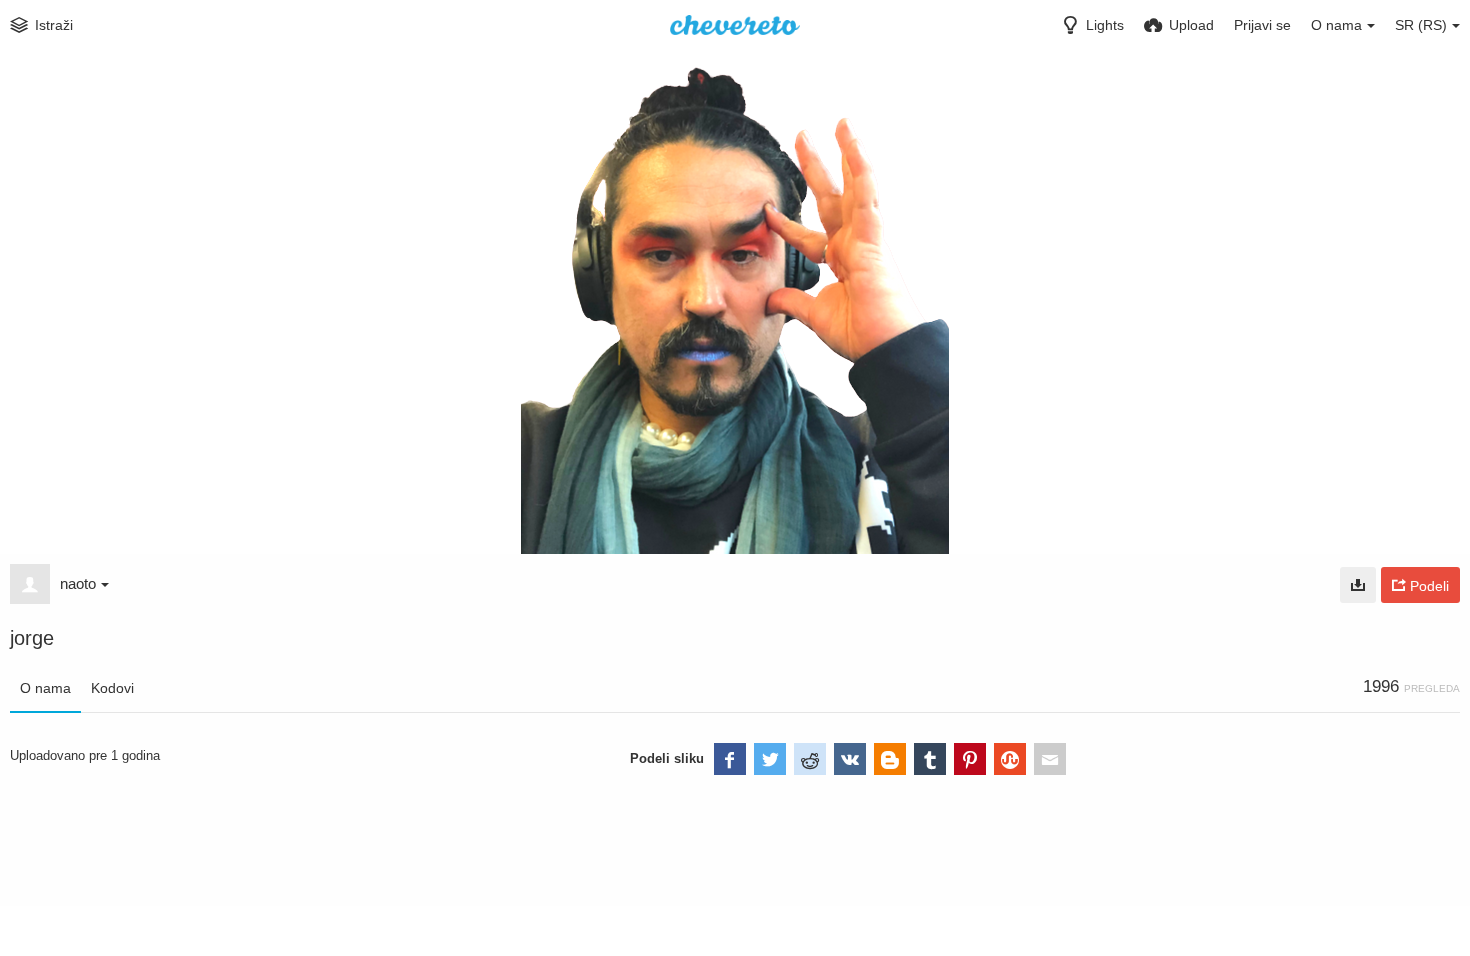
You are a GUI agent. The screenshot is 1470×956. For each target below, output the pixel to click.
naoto (78, 583)
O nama (45, 688)
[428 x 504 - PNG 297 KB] (1358, 585)
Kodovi (112, 688)
